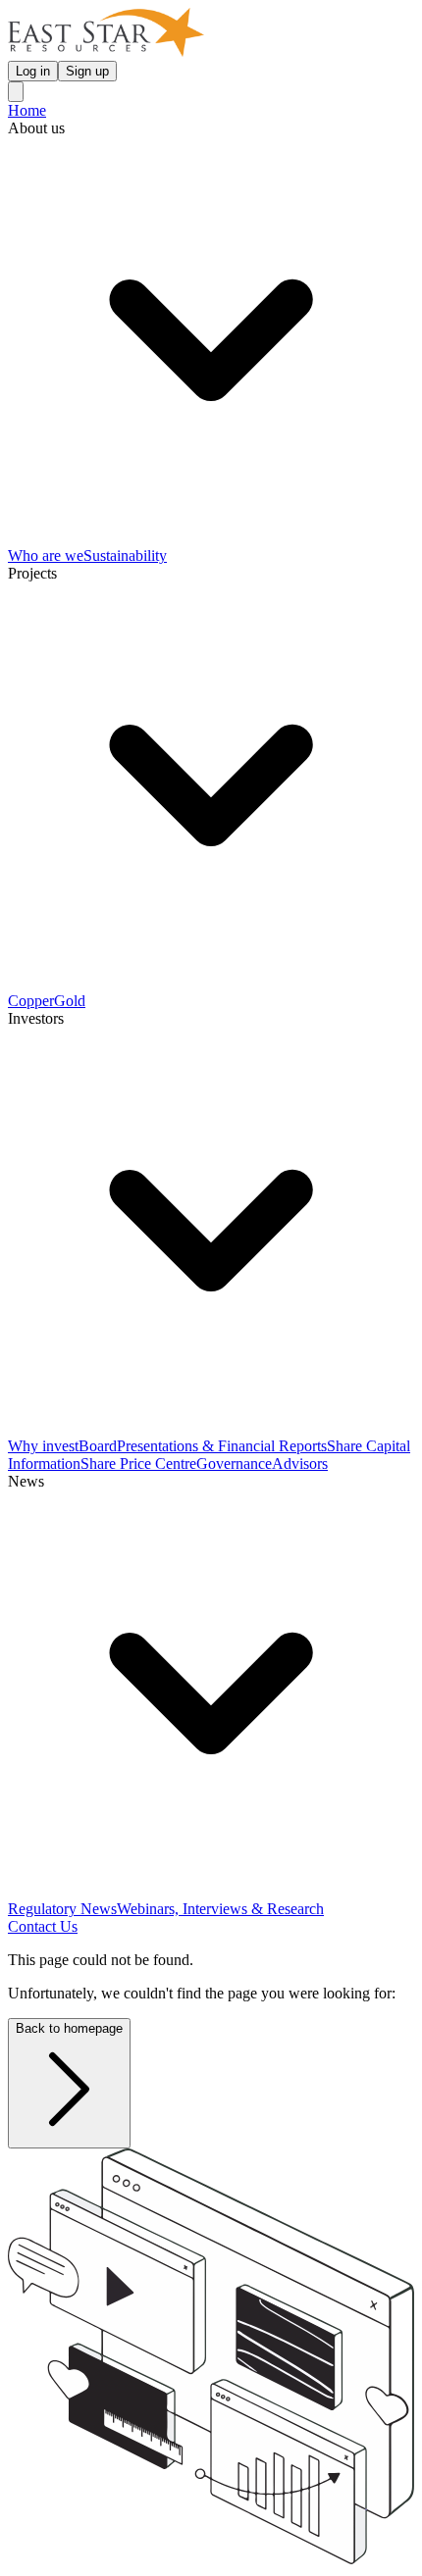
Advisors (300, 1464)
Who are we (46, 556)
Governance (234, 1464)
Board (98, 1446)
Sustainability (125, 556)
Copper (31, 1001)
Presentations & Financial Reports (222, 1446)
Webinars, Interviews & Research (220, 1909)
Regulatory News (62, 1909)
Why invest (43, 1446)
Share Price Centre (138, 1464)
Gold (70, 1001)
